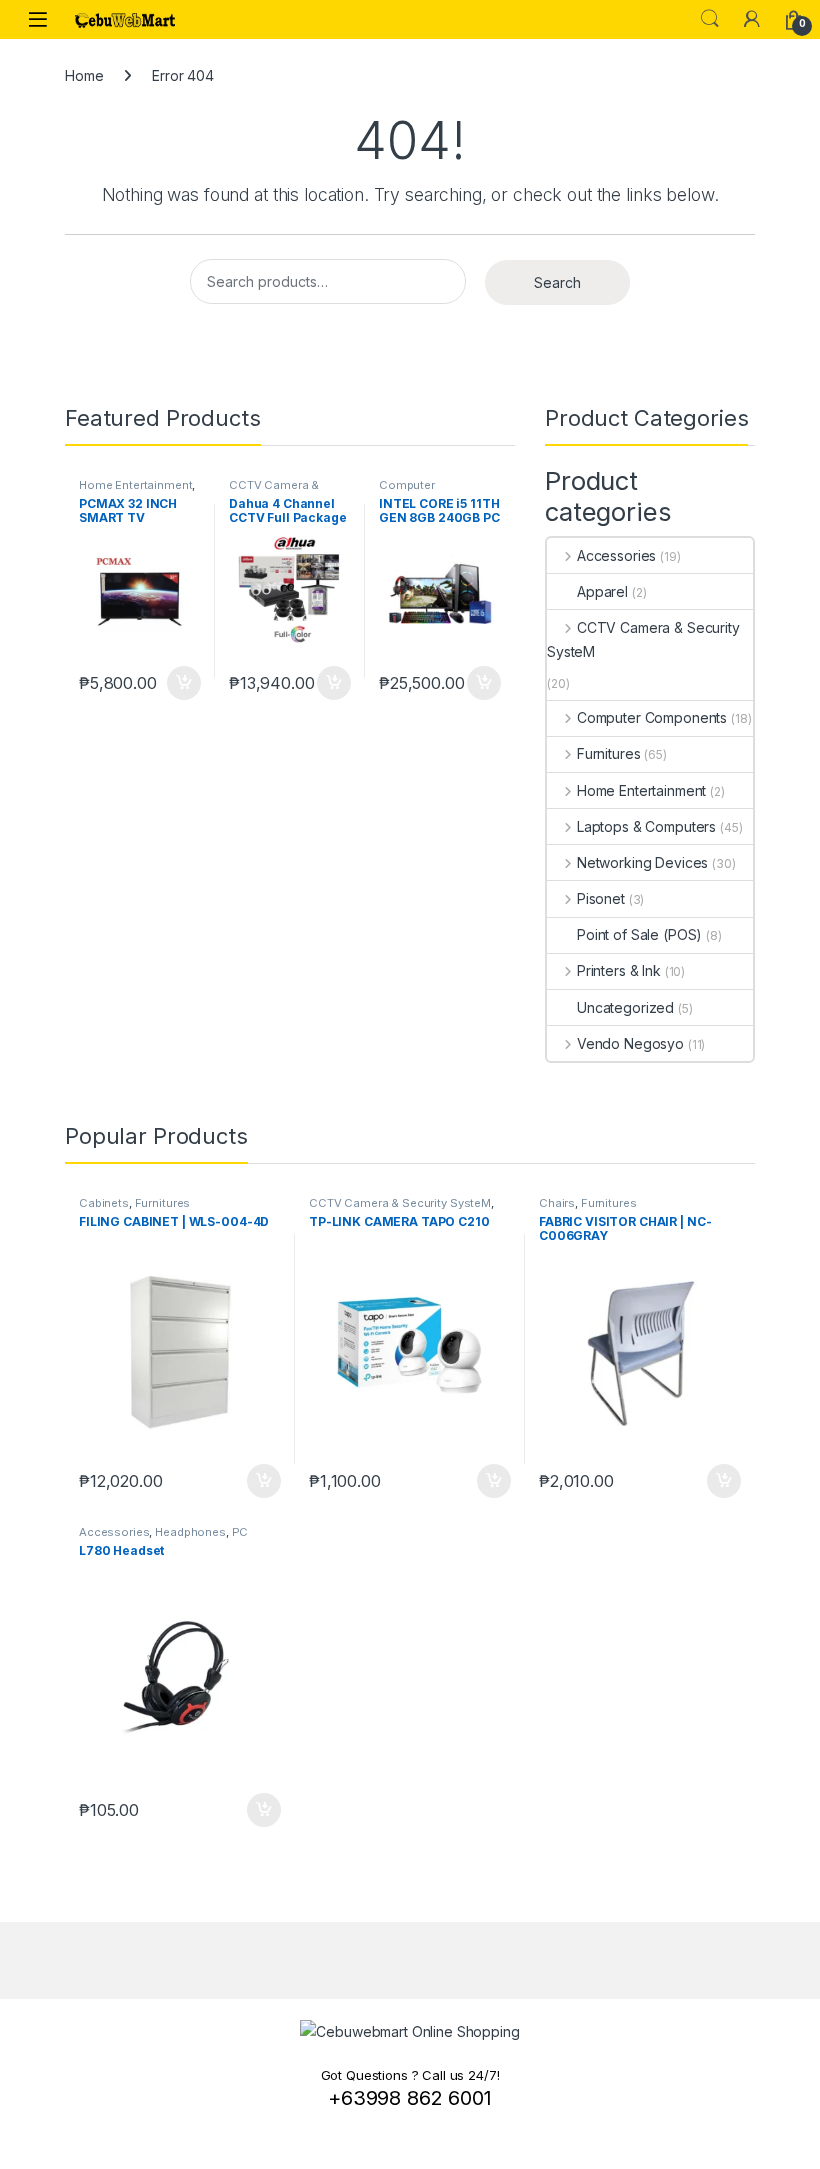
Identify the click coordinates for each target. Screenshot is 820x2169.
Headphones (190, 1532)
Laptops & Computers (646, 826)
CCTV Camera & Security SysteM (274, 491)
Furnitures (608, 753)
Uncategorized (625, 1007)
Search (710, 19)
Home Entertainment (135, 485)
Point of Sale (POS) (639, 934)
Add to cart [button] (184, 683)
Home (84, 75)
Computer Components (416, 491)
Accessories (616, 555)
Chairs (557, 1203)
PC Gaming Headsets (163, 1538)
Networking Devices (642, 862)
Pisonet (601, 898)
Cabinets (104, 1203)
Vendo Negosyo (630, 1043)
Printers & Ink (619, 970)
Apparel (602, 591)
